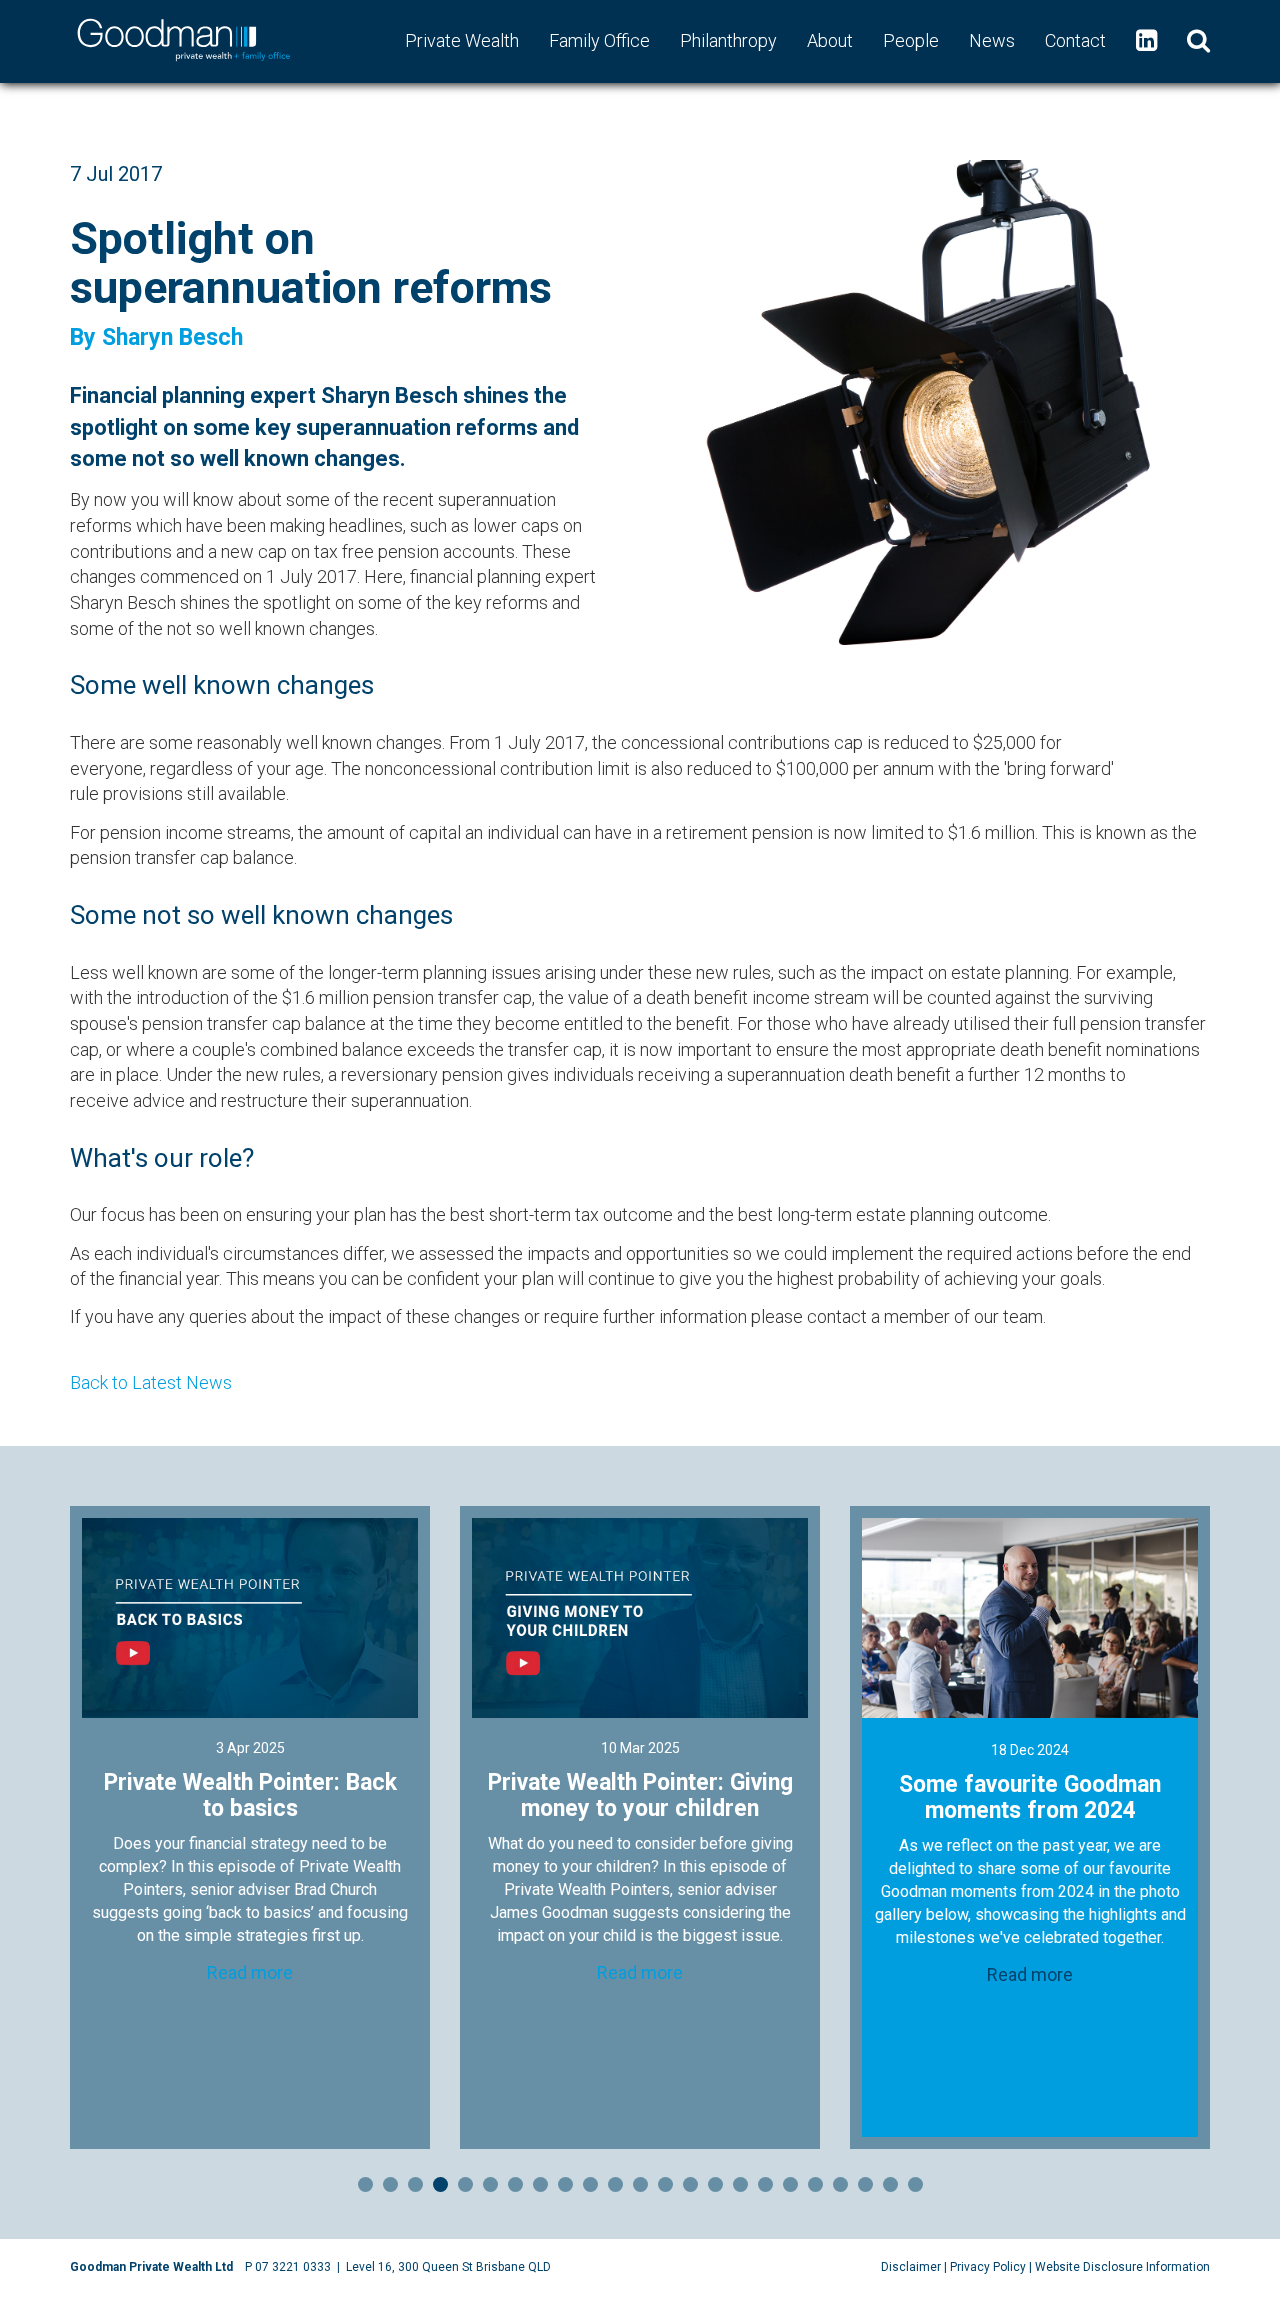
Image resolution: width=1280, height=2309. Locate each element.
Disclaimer (911, 2267)
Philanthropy (728, 40)
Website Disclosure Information (1122, 2267)
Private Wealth (462, 40)
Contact (1075, 40)
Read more (250, 1929)
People (911, 40)
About (830, 40)
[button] (1198, 41)
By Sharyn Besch (156, 337)
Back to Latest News (151, 1382)
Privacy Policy (988, 2267)
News (992, 40)
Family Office (599, 40)
